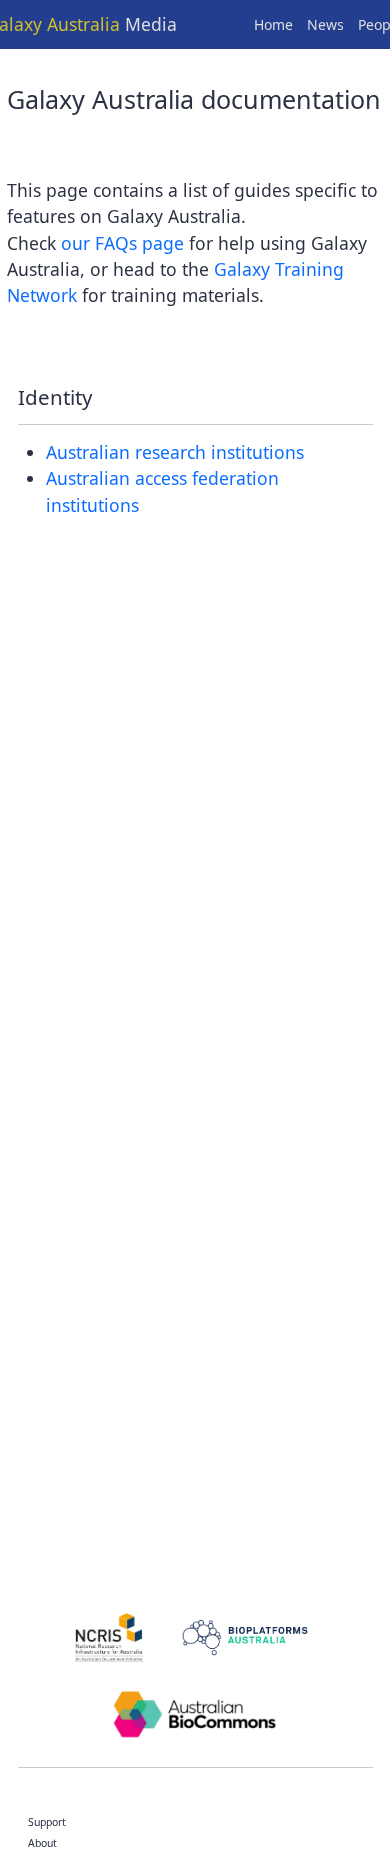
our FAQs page (122, 243)
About (42, 1843)
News (325, 24)
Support (47, 1822)
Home (273, 24)
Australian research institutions (175, 452)
